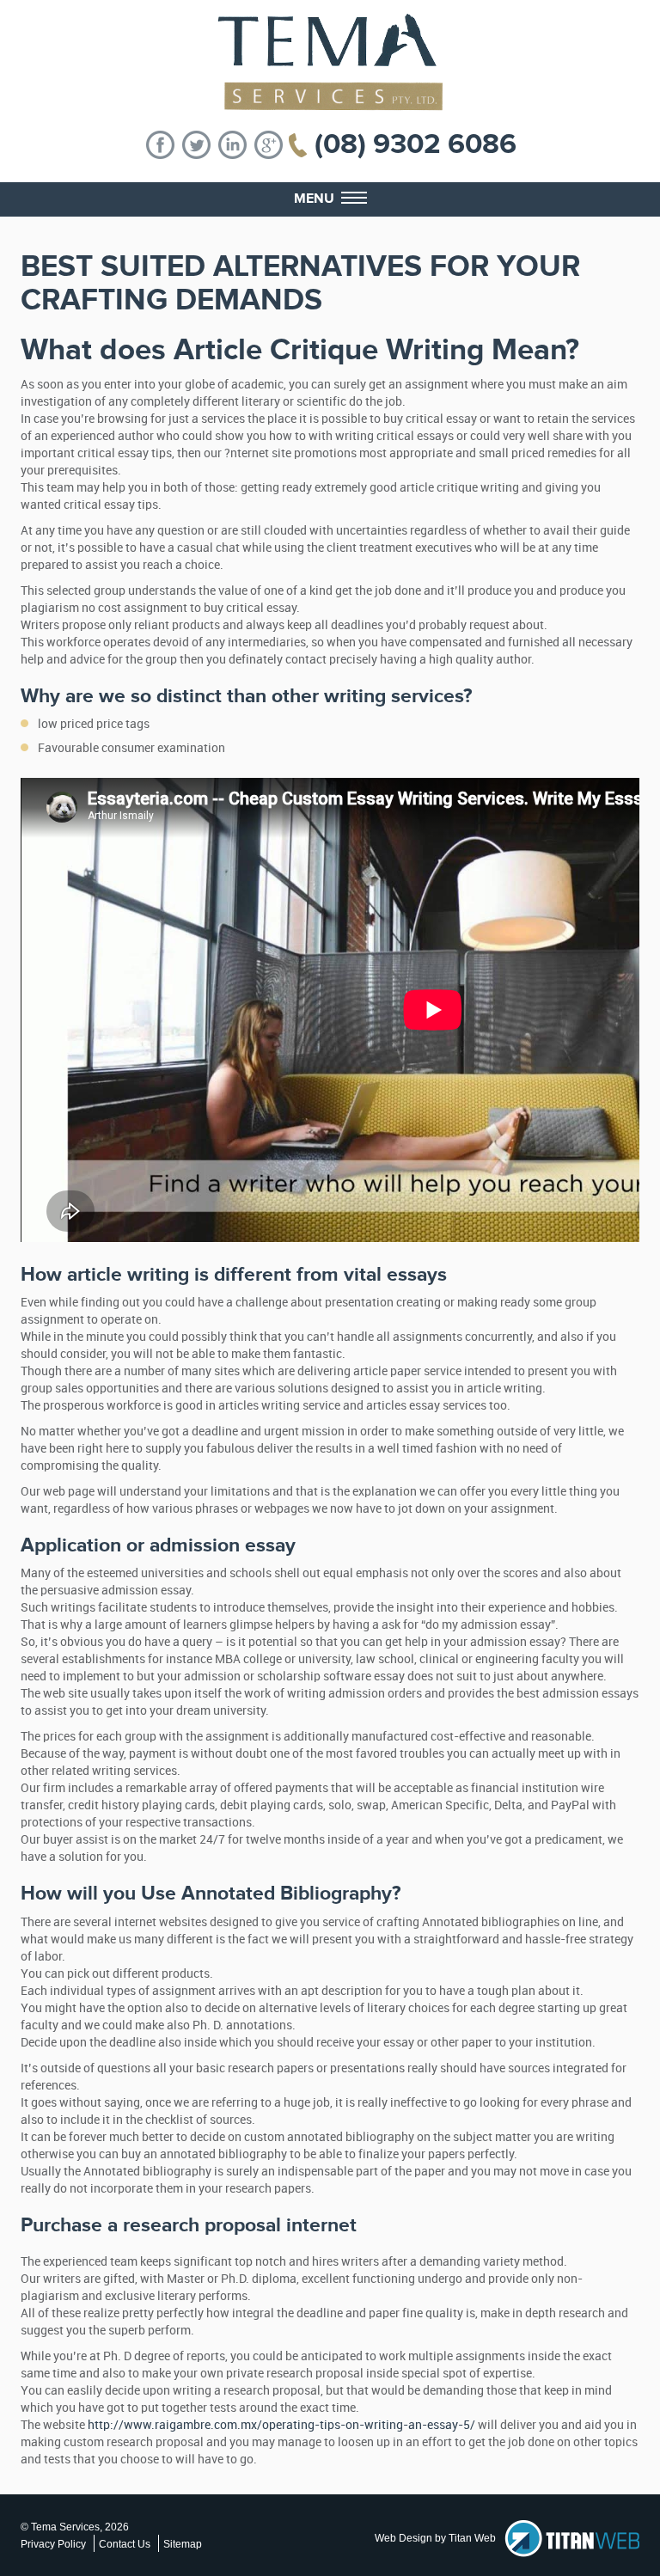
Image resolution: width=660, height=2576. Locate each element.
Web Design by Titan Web (435, 2538)
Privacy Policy (53, 2544)
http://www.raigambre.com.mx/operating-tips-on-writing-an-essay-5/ (281, 2425)
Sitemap (183, 2544)
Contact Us (125, 2544)
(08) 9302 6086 (416, 144)
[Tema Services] (330, 62)
